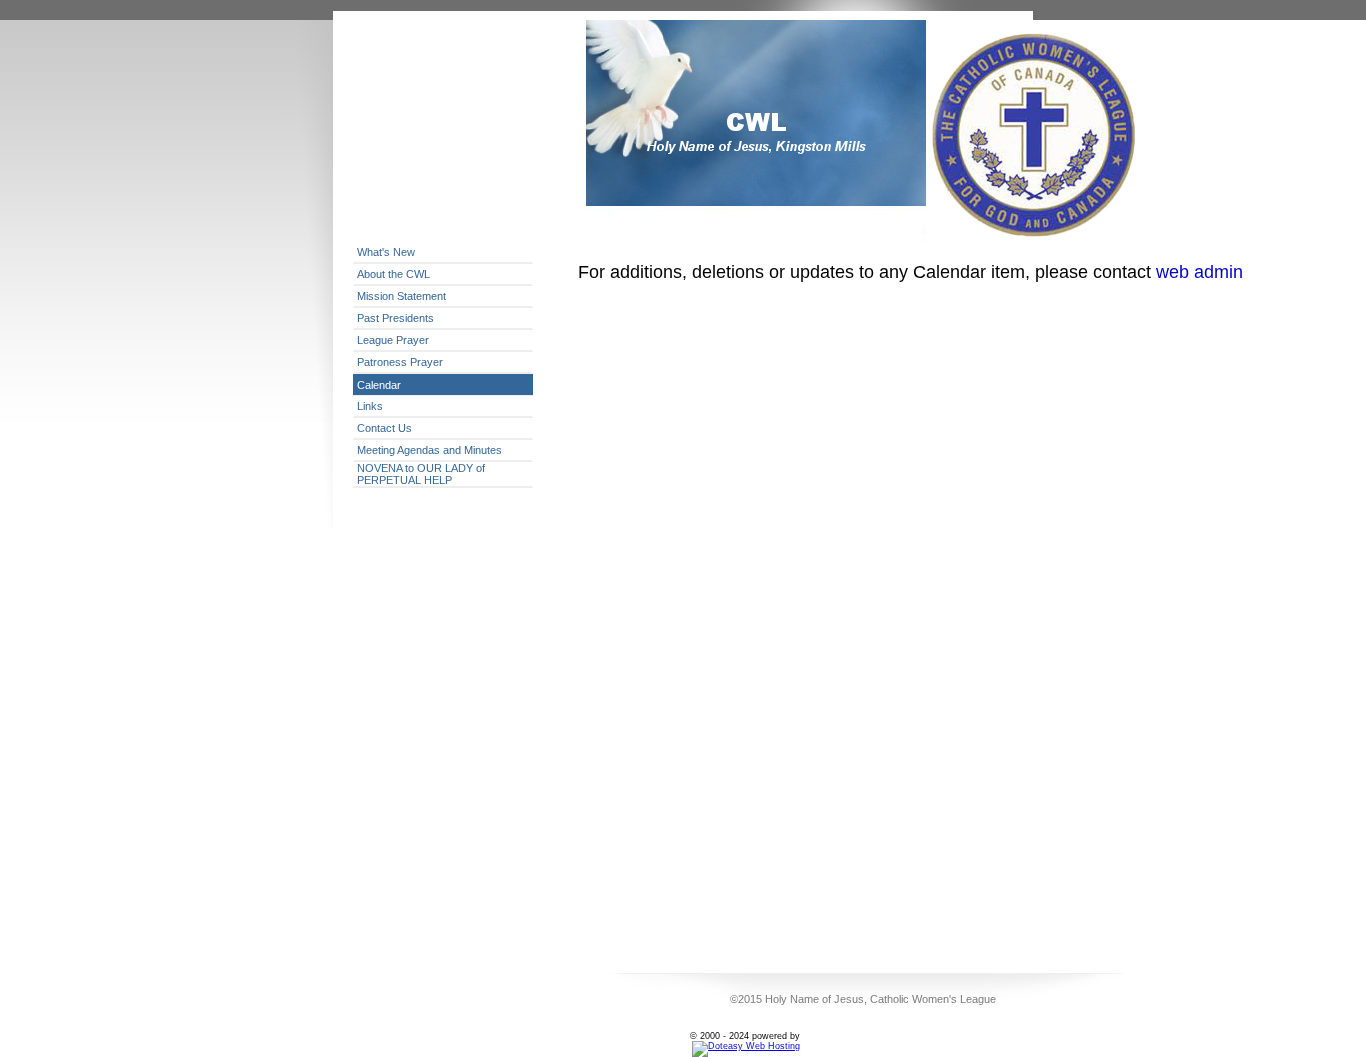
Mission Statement (401, 296)
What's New (386, 252)
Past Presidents (395, 318)
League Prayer (393, 340)
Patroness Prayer (400, 362)
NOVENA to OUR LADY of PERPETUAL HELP (421, 474)
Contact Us (384, 428)
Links (370, 406)
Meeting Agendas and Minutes (429, 450)
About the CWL (393, 274)
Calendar (379, 385)
